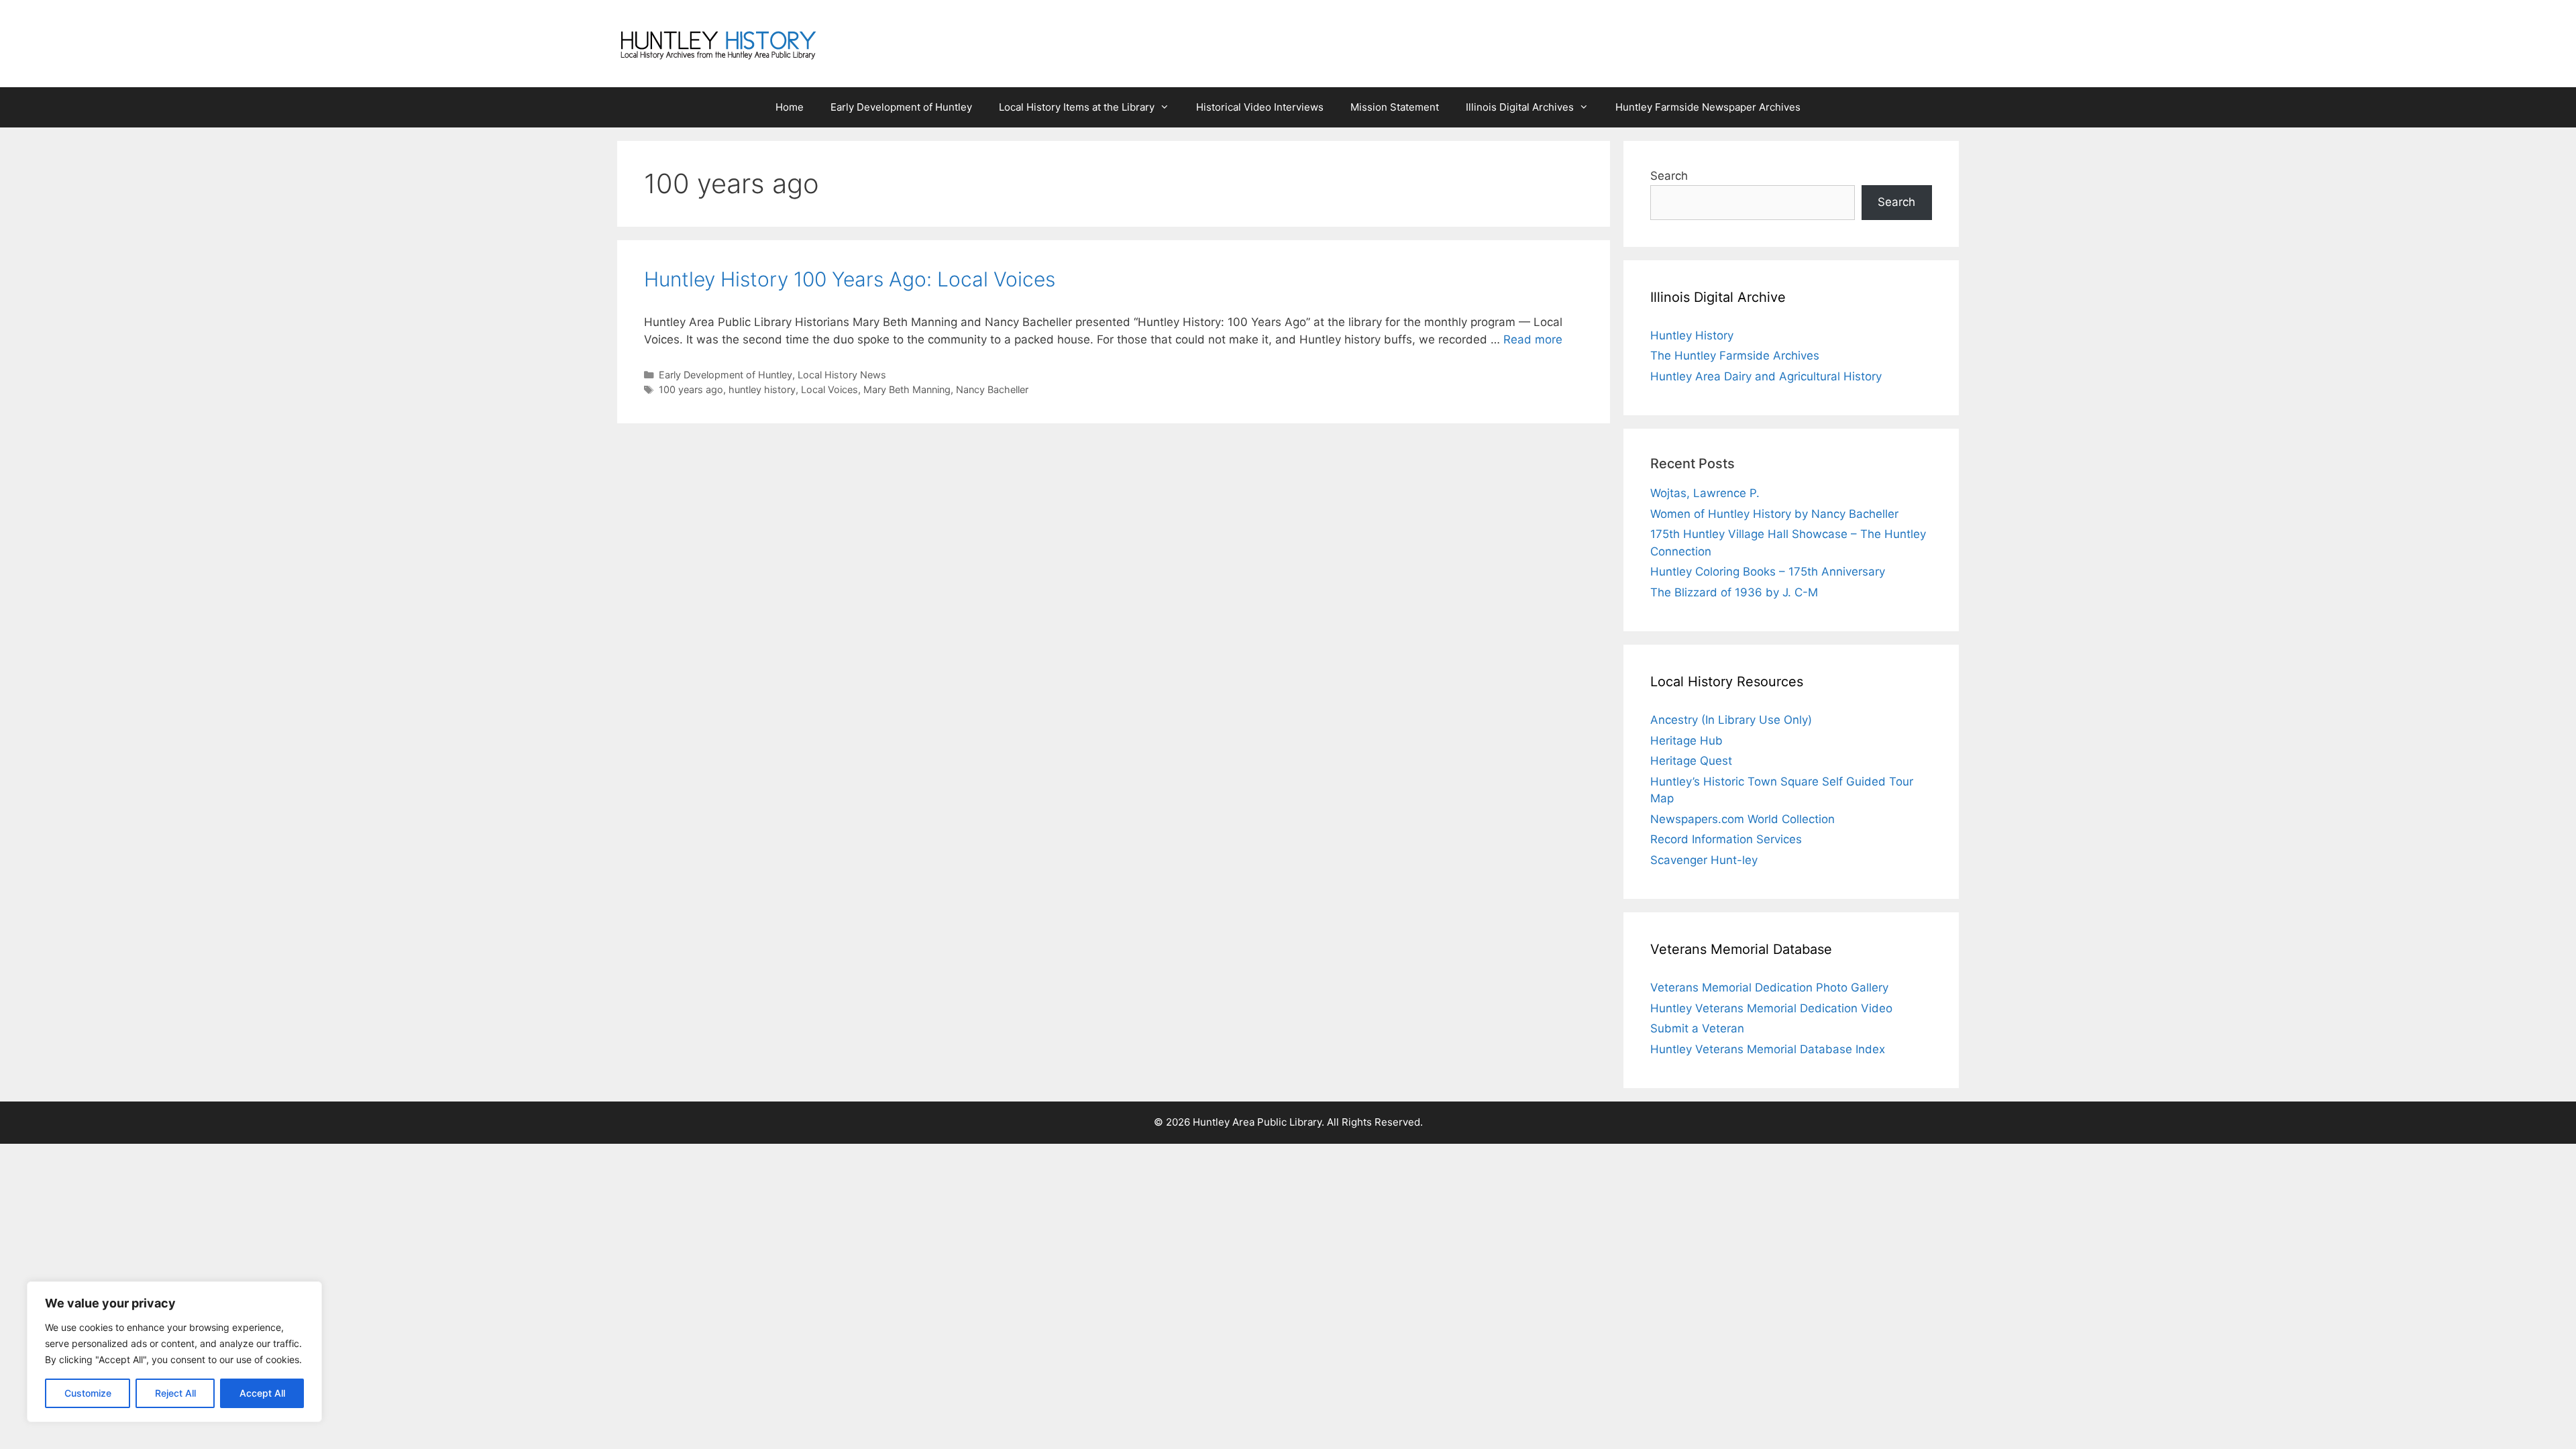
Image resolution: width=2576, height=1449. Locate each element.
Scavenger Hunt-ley (1704, 860)
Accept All (262, 1393)
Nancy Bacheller (992, 389)
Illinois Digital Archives (1520, 107)
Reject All (175, 1393)
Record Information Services (1726, 839)
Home (790, 107)
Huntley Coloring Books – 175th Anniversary (1768, 572)
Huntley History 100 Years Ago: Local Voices (850, 279)
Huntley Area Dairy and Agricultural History (1766, 376)
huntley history (762, 389)
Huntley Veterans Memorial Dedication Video (1771, 1008)
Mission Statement (1395, 107)
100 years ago (691, 389)
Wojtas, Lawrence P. (1705, 493)
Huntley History (1692, 335)
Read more (1533, 339)
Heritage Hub (1686, 741)
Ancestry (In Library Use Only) (1731, 720)
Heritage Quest (1691, 761)
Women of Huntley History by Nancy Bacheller (1774, 514)
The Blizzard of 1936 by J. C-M (1734, 592)
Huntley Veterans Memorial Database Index (1768, 1049)
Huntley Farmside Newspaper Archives (1708, 107)
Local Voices (829, 389)
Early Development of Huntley (901, 107)
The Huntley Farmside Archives (1735, 356)
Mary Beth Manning (907, 389)
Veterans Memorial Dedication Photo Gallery (1769, 987)
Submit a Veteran (1697, 1028)
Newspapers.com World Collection (1742, 819)
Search (1669, 176)
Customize (88, 1393)
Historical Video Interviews (1260, 107)
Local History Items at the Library (1077, 107)
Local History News (842, 375)
